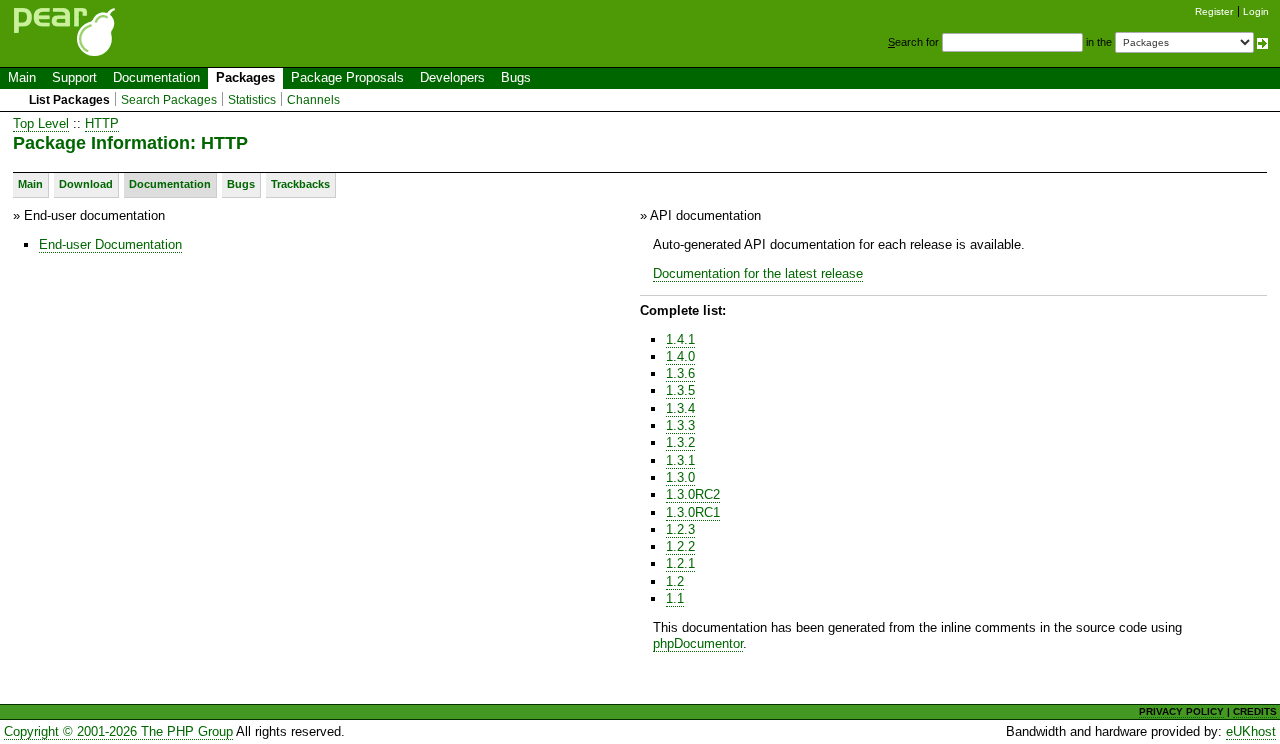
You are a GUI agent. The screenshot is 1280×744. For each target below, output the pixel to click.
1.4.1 (680, 339)
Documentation (156, 77)
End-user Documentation (110, 244)
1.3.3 (680, 425)
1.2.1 (680, 563)
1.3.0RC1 (693, 512)
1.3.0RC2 (693, 494)
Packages (245, 77)
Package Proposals (347, 77)
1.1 (675, 598)
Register (1214, 11)
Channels (313, 100)
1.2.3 (680, 529)
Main (22, 77)
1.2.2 (680, 546)
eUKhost (1251, 731)
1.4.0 (680, 356)
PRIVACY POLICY (1181, 711)
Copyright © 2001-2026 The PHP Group (118, 731)
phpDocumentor (698, 643)
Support (74, 77)
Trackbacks (300, 184)
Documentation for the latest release (758, 273)
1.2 (675, 581)
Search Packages (169, 100)
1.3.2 (680, 442)
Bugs (516, 77)
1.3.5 (680, 390)
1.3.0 (680, 477)
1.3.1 (680, 460)
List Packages (69, 100)
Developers (452, 77)
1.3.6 (680, 373)
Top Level (41, 123)
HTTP (102, 123)
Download (86, 184)
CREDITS (1255, 711)
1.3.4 (680, 408)
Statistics (252, 100)
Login (1256, 11)
